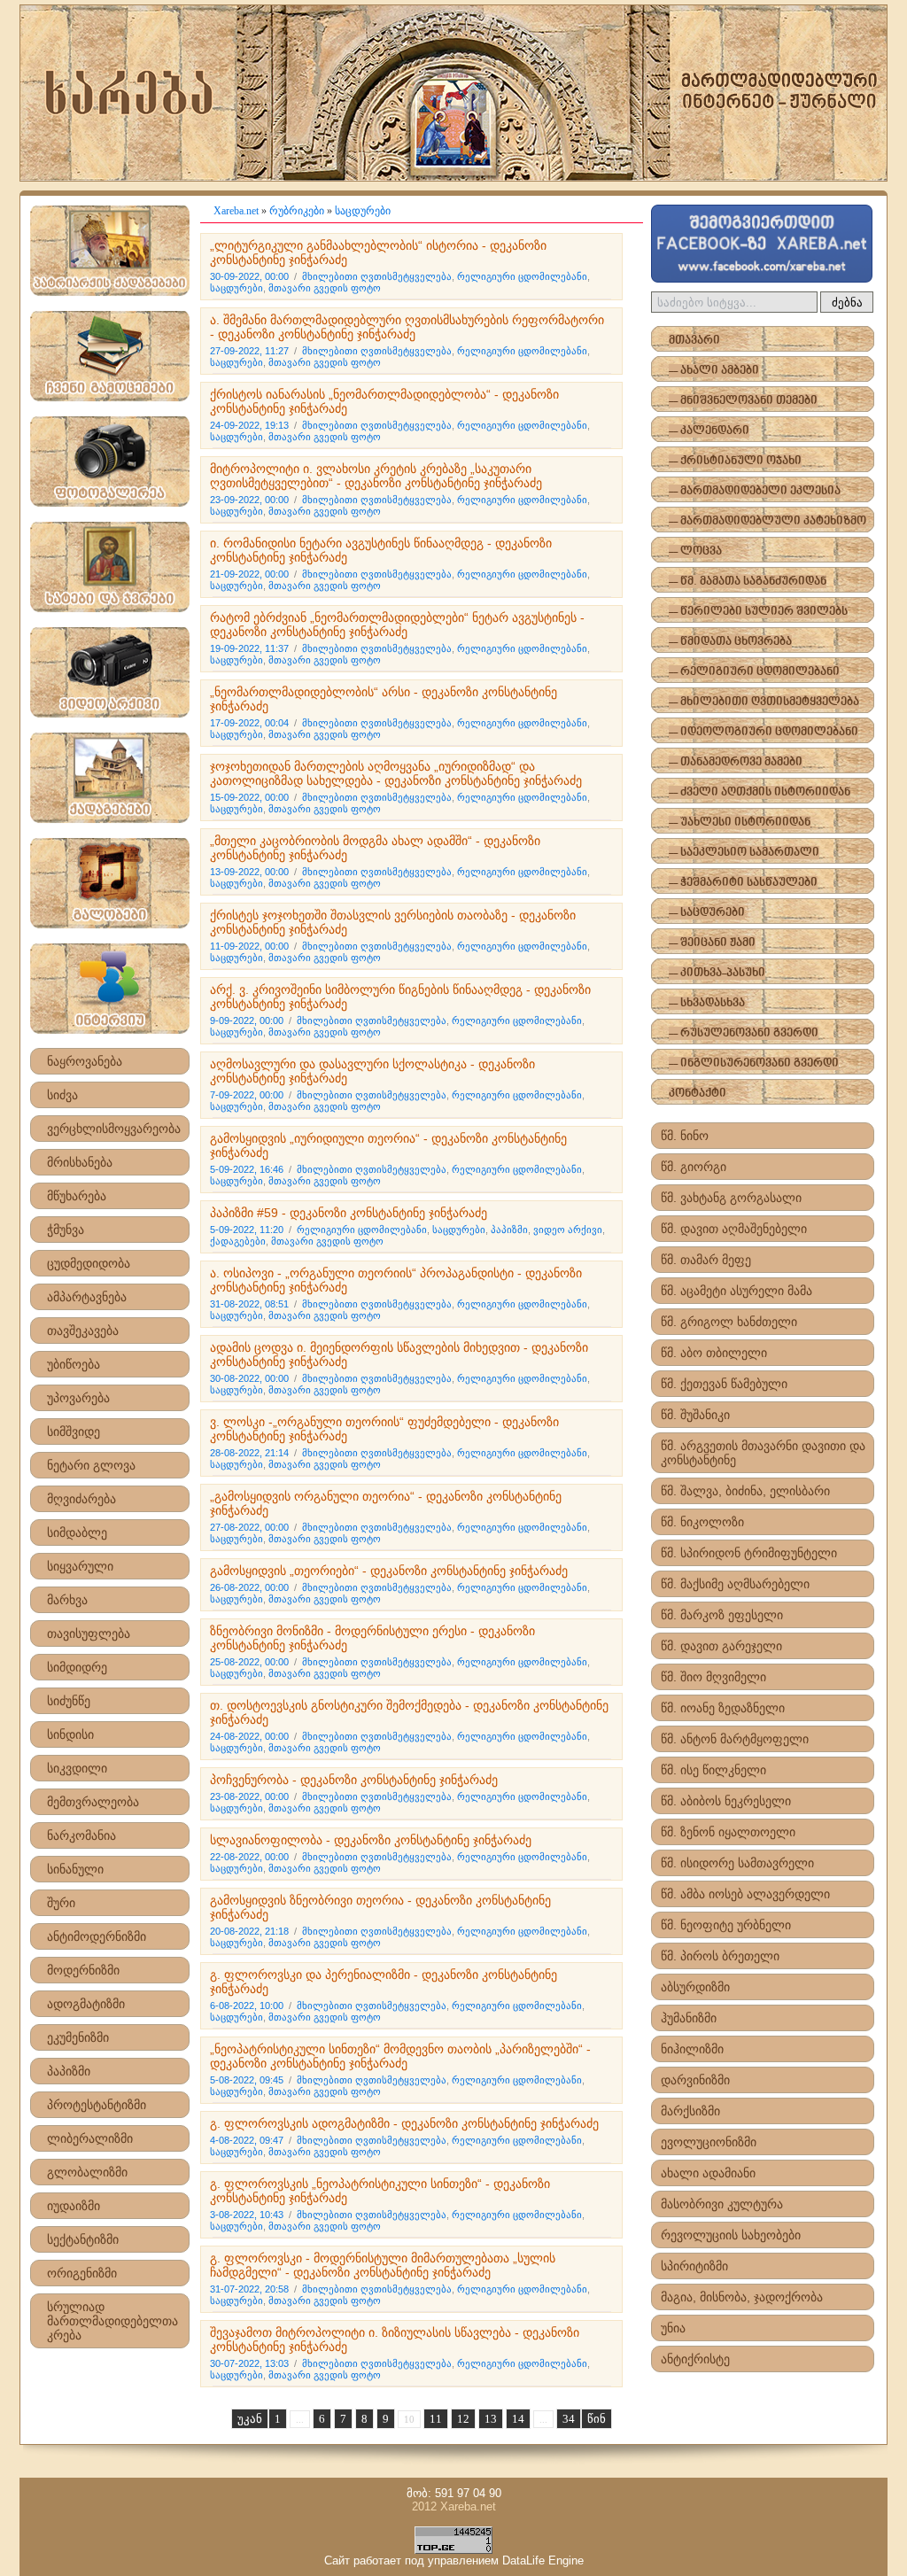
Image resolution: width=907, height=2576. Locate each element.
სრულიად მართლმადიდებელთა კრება (112, 2321)
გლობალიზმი (87, 2172)
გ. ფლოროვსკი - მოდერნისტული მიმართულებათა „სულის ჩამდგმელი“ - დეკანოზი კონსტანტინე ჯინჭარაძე (383, 2265)
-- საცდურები (707, 913)
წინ (597, 2419)
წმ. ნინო (685, 1136)
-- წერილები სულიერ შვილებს (758, 612)
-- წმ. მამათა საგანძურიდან (748, 582)
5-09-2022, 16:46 (247, 1169)
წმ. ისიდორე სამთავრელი (737, 1863)
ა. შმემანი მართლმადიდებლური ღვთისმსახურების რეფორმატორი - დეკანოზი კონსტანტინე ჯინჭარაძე (407, 327)
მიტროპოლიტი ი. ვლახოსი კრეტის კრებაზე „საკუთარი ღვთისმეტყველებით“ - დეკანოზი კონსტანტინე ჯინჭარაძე (376, 476)
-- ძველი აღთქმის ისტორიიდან (760, 792)
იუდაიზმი (74, 2206)
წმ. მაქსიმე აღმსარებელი (735, 1584)
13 (491, 2419)
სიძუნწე (69, 1701)
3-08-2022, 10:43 (247, 2215)
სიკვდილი (77, 1768)
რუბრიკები (297, 211)
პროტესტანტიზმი (97, 2105)
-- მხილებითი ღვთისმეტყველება (764, 702)
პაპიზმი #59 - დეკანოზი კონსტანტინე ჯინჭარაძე (349, 1213)
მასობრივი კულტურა (722, 2204)
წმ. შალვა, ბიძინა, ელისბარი (745, 1491)
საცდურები (363, 211)
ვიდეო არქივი (568, 1230)
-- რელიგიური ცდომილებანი (754, 672)
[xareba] (453, 93)
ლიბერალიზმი (90, 2138)
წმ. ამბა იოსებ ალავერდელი (745, 1894)
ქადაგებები (238, 1241)
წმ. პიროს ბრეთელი (720, 1956)
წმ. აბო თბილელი (714, 1353)
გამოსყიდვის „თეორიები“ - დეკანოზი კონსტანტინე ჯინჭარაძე (389, 1571)
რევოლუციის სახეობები (731, 2235)
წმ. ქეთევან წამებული (724, 1384)
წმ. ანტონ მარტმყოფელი (735, 1739)
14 (518, 2419)
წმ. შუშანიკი (695, 1415)
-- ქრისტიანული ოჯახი (735, 461)
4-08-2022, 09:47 (247, 2140)
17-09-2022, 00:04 (249, 723)
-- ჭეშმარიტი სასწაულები (743, 883)
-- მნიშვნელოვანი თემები (743, 401)
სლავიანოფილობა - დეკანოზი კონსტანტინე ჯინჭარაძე (371, 1840)
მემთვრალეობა (93, 1802)
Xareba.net (236, 211)
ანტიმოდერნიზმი (97, 1936)
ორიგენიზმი (82, 2273)
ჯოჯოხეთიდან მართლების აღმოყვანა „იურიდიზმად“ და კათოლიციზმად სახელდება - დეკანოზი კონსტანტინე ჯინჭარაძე (396, 773)
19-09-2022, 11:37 (249, 648)
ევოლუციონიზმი (709, 2142)
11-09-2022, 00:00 (249, 946)
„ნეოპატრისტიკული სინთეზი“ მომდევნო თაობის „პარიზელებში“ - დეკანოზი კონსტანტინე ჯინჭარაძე (400, 2056)
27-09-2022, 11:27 (249, 351)
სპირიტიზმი (694, 2266)
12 (463, 2419)
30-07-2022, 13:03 (249, 2363)
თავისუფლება (89, 1633)
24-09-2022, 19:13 (249, 425)
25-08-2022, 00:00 (249, 1662)
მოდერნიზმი (83, 1970)
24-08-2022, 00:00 (249, 1736)
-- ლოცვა (695, 551)
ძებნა (847, 303)
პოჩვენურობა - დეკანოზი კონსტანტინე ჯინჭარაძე (354, 1780)
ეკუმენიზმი (78, 2037)
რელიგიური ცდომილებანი (522, 276)
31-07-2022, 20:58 (249, 2289)
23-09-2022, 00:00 (249, 500)
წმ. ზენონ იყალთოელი (728, 1832)
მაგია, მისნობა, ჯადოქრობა (742, 2297)
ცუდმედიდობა (89, 1263)
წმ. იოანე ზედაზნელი (723, 1708)
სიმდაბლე (77, 1532)
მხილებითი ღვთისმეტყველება (377, 276)
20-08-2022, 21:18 (249, 1931)
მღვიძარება (81, 1499)
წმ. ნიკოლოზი (702, 1522)
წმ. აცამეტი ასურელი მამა (736, 1291)
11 (436, 2419)
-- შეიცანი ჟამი (712, 943)
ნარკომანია (81, 1835)
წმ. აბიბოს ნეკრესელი (726, 1801)
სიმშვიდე (74, 1432)
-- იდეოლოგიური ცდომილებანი (764, 732)
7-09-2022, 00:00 (247, 1095)
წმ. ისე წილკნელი (713, 1770)
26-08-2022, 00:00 (249, 1587)
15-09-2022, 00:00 (249, 797)
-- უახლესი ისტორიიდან (740, 822)
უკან (250, 2419)
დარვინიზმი (695, 2080)
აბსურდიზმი (695, 1987)
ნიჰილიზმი (692, 2049)
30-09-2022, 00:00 (249, 276)
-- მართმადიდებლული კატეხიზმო (767, 521)
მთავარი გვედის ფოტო (325, 288)
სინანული (75, 1869)
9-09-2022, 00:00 (247, 1020)
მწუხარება (77, 1196)
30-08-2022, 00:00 (249, 1378)
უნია (673, 2328)
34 (569, 2419)
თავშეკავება (83, 1331)
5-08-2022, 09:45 (247, 2080)
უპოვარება (78, 1398)
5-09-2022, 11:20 (247, 1230)
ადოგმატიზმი (86, 2004)
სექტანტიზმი (83, 2239)
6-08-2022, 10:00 (247, 2006)
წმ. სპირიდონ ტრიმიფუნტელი (749, 1553)
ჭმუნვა (66, 1230)
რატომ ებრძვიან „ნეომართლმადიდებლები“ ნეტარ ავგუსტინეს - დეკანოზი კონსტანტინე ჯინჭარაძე (397, 625)
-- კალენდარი (709, 431)
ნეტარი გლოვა (91, 1465)
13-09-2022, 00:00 (249, 872)
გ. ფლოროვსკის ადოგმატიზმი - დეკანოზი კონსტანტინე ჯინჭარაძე (404, 2123)
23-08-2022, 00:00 (249, 1796)
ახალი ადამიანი (708, 2173)
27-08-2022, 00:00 (249, 1527)
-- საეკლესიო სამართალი (744, 853)
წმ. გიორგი (694, 1167)
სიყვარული (80, 1566)
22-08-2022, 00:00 (249, 1857)
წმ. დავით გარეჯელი (721, 1646)
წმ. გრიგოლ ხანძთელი (729, 1322)
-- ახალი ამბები (714, 371)
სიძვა (62, 1095)
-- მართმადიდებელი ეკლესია (755, 491)
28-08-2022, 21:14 (249, 1453)
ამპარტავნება (87, 1297)
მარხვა (67, 1600)
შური (61, 1903)
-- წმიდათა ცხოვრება (730, 642)
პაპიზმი (69, 2071)
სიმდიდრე (77, 1667)
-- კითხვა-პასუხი (717, 973)
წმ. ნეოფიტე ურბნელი (726, 1925)
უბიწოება (74, 1364)
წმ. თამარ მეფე (706, 1260)
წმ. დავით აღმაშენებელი (734, 1229)
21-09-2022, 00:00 (249, 574)
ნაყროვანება (85, 1061)
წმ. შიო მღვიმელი (713, 1677)
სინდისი (70, 1734)
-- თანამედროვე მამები (736, 762)
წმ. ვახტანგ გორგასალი (731, 1198)
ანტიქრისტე (695, 2359)
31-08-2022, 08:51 (249, 1304)
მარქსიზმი (690, 2111)
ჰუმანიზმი (689, 2018)
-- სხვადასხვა (707, 1003)
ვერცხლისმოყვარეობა (114, 1129)
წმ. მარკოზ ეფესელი (722, 1615)
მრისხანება (80, 1162)
